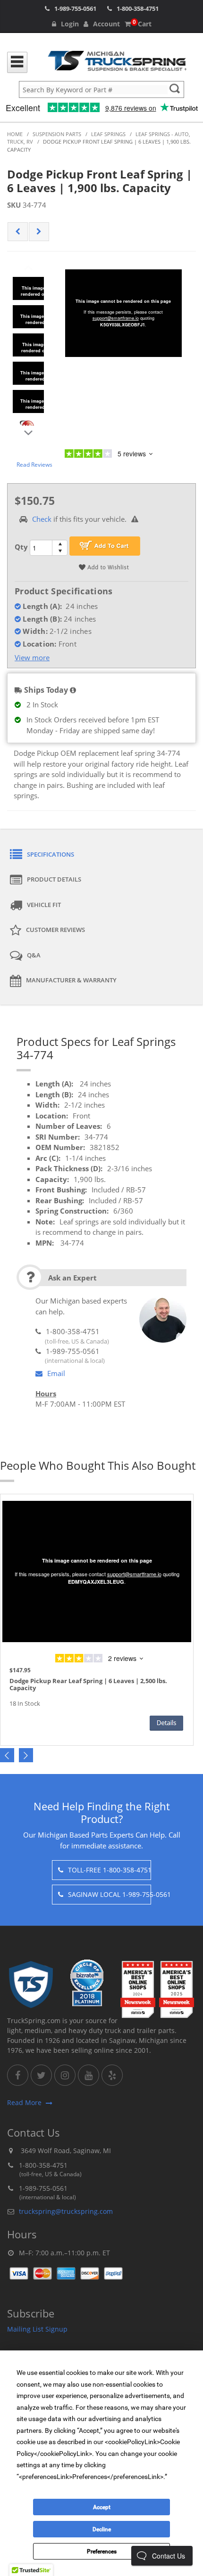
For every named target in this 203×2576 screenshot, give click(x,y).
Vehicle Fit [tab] (44, 905)
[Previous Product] (18, 232)
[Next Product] (39, 232)
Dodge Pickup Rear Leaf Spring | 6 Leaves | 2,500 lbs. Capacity (88, 1685)
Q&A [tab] (34, 955)
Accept (102, 2507)
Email (56, 1373)
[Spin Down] (60, 552)
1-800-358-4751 (138, 8)
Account (106, 24)
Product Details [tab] (54, 879)
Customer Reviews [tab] (55, 930)
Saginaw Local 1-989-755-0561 (110, 1894)
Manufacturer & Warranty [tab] (71, 980)
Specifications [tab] (51, 854)
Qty (21, 547)
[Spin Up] (60, 544)
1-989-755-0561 (75, 8)
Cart (142, 24)
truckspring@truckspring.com (66, 2211)
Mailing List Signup (37, 2329)
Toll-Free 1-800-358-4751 (110, 1870)
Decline (102, 2529)
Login (70, 24)
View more (32, 657)
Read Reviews (34, 465)
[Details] (166, 1723)
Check (42, 519)
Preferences (102, 2552)
